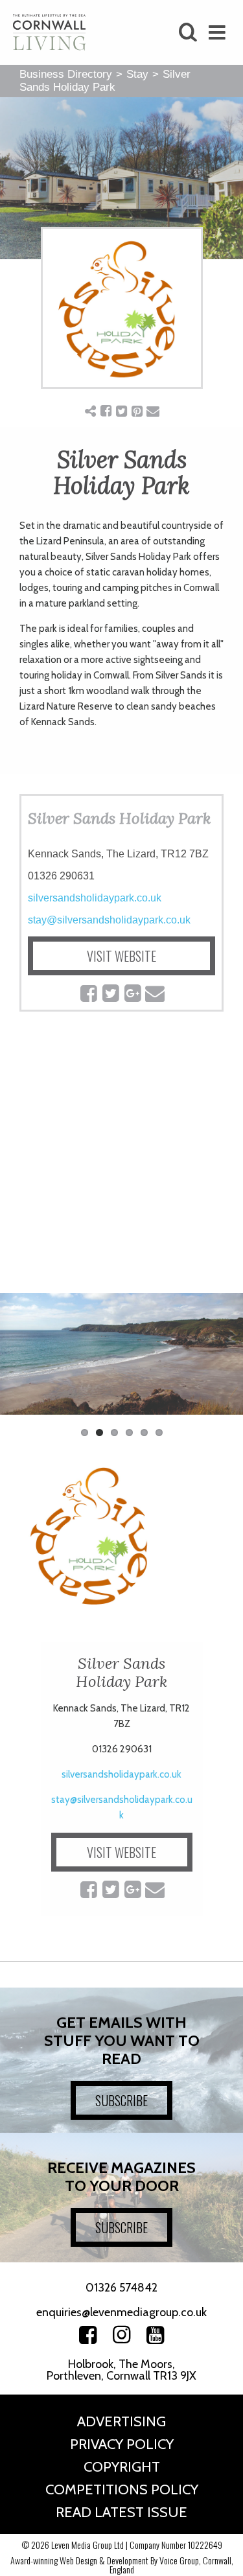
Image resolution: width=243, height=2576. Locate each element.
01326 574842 (121, 2288)
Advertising (121, 2421)
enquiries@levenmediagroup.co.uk (121, 2312)
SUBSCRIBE (121, 2100)
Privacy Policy (122, 2444)
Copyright (122, 2467)
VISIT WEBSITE (121, 956)
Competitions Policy (122, 2489)
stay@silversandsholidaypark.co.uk (109, 920)
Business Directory (66, 74)
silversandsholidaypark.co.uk (95, 898)
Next (224, 1360)
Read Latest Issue (121, 2512)
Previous (19, 1360)
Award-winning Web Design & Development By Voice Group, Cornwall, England (122, 2565)
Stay (137, 74)
